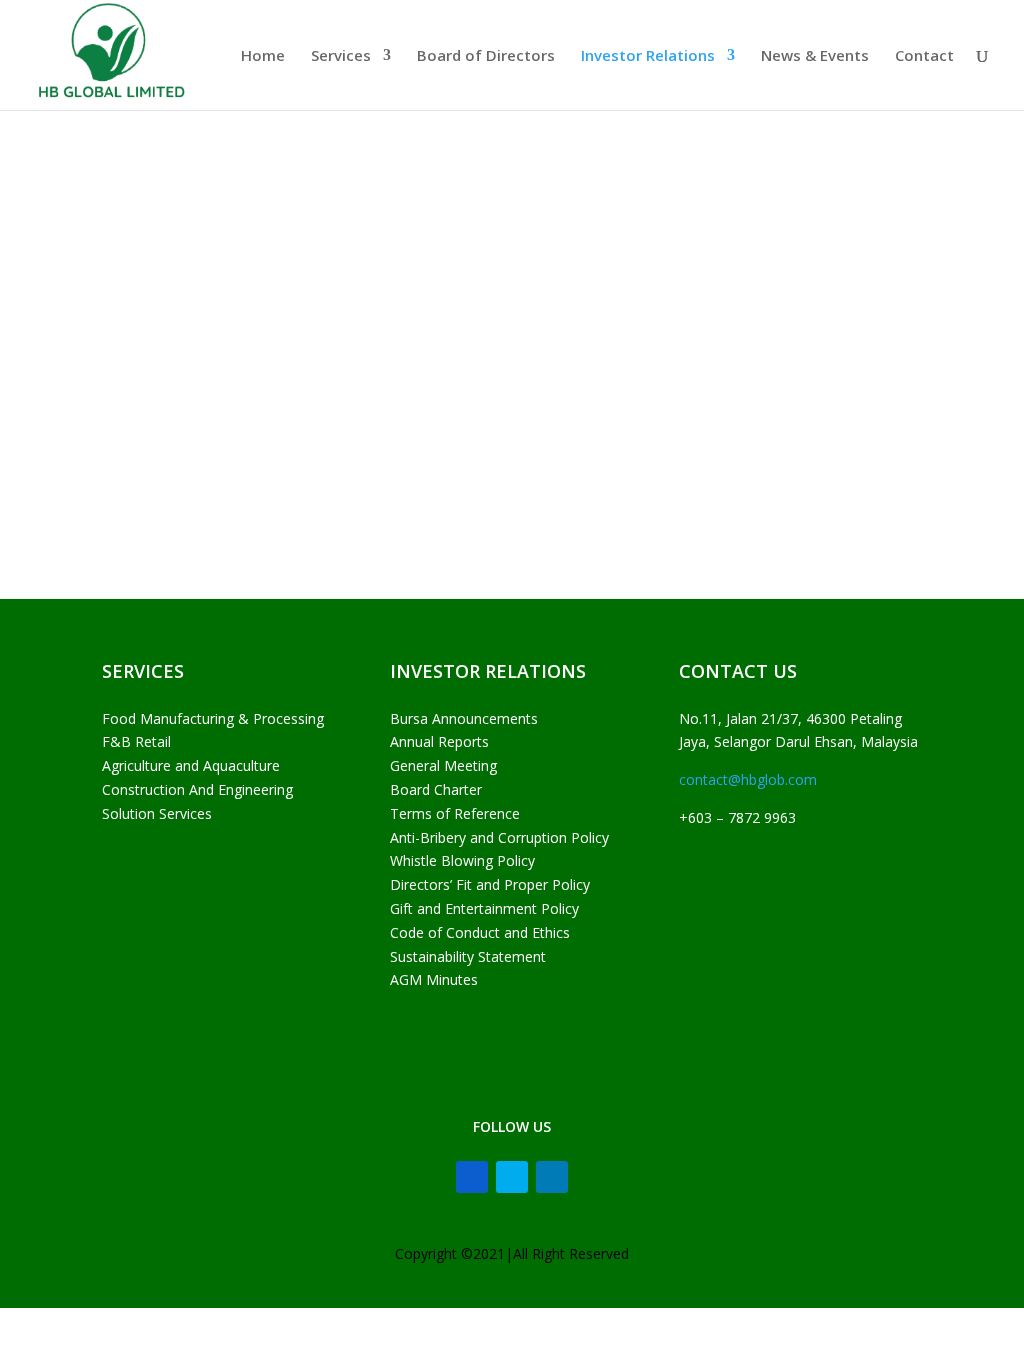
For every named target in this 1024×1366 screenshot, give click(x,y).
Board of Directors (486, 56)
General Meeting (443, 765)
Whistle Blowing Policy (462, 860)
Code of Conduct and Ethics (480, 932)
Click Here (170, 333)
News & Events (815, 56)
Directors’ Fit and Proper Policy (490, 884)
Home (263, 56)
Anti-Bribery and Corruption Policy (499, 837)
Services (341, 56)
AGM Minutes (434, 979)
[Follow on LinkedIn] (552, 1177)
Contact (924, 56)
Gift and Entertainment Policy (484, 908)
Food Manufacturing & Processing (213, 718)
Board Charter (436, 789)
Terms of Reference (455, 813)
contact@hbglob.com (748, 779)
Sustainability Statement (468, 956)
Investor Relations (648, 56)
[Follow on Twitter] (512, 1177)
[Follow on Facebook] (472, 1177)
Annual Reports (439, 741)
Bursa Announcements (464, 718)
